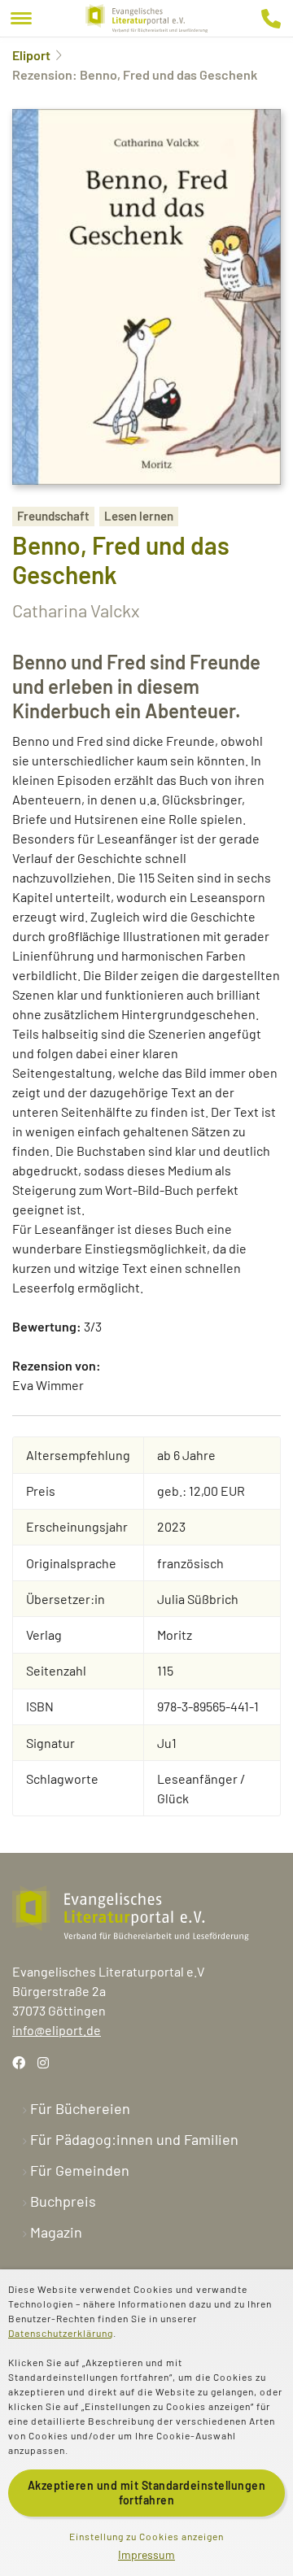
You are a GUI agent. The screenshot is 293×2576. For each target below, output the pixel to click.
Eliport (31, 55)
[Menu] (21, 18)
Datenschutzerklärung (61, 2333)
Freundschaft (53, 516)
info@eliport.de (57, 2030)
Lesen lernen (139, 516)
